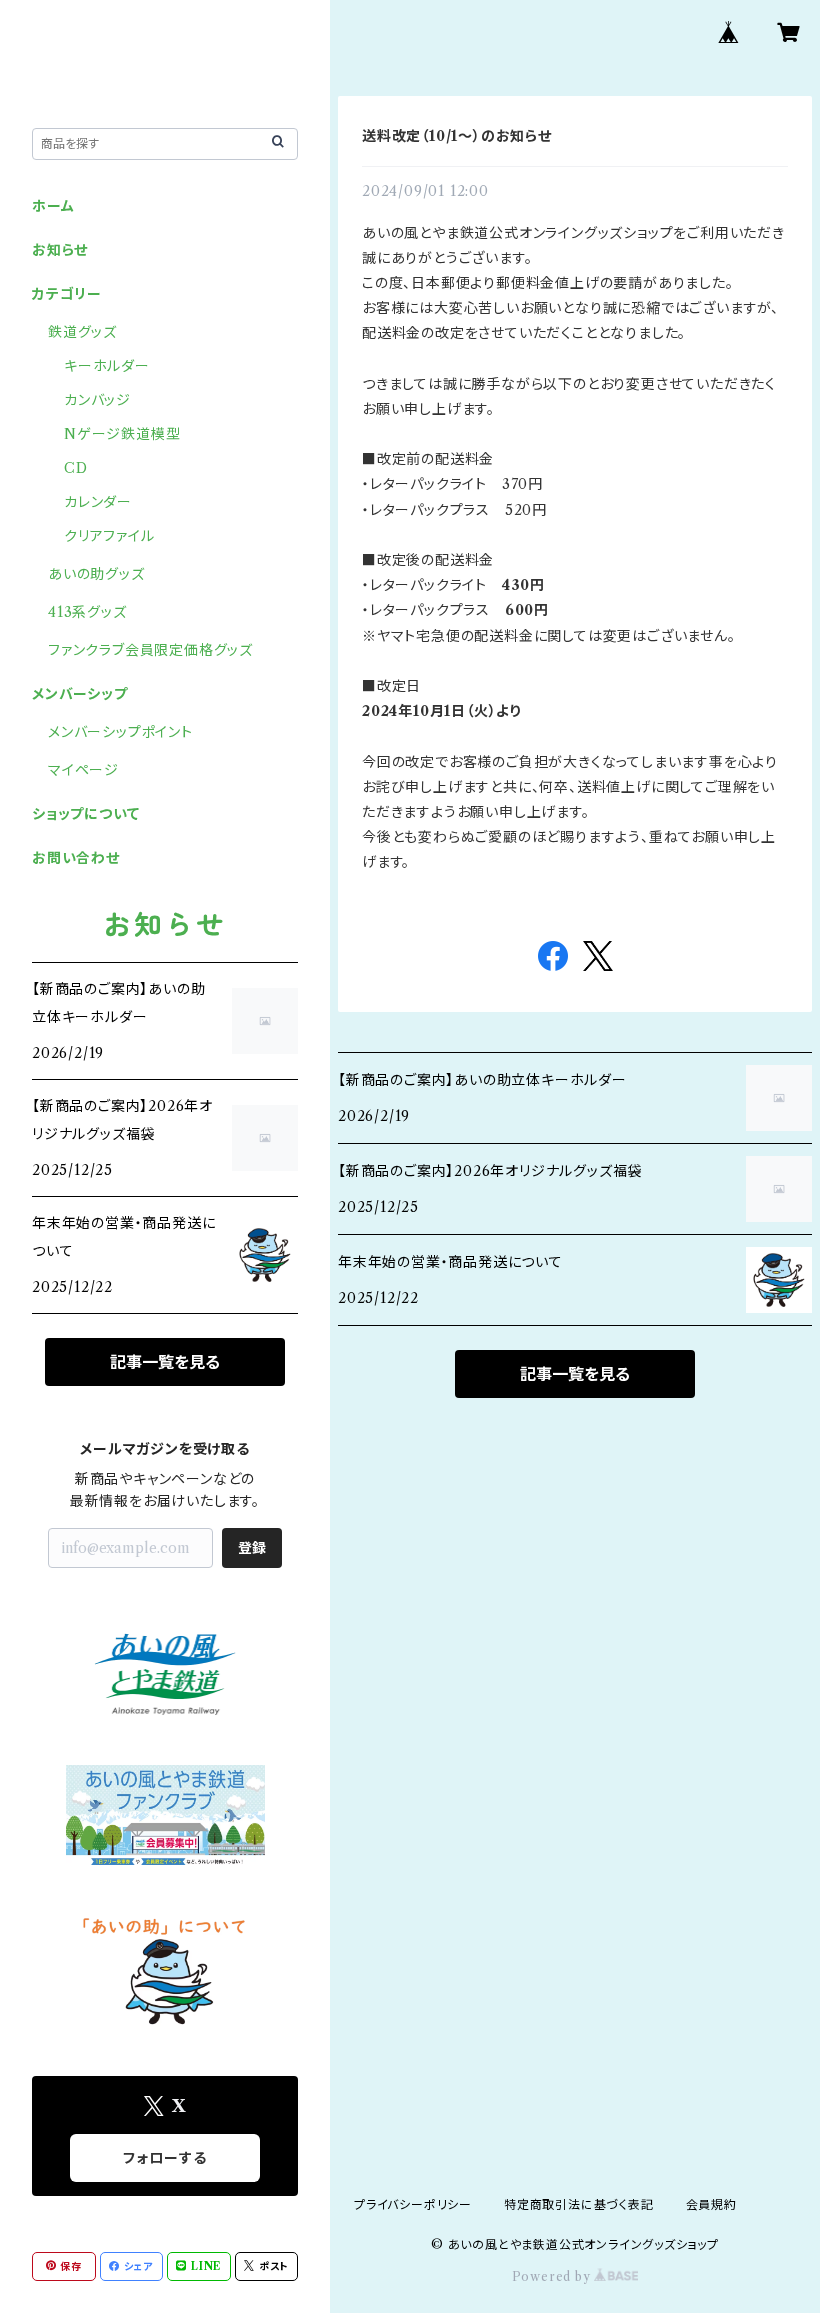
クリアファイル (109, 536)
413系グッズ (87, 612)
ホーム (53, 206)
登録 (252, 1548)
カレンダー (98, 502)
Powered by (553, 2276)
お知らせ (60, 250)
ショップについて (85, 814)
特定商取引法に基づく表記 (579, 2204)
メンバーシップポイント (120, 732)
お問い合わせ (76, 858)
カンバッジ (97, 400)
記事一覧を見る (575, 1374)
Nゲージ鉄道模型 (122, 434)
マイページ (83, 770)
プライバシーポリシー (413, 2204)
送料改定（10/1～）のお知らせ (457, 136)
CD (76, 468)
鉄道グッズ (82, 332)
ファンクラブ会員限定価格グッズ (150, 650)
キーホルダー (107, 366)
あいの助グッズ (96, 574)
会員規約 (711, 2204)
